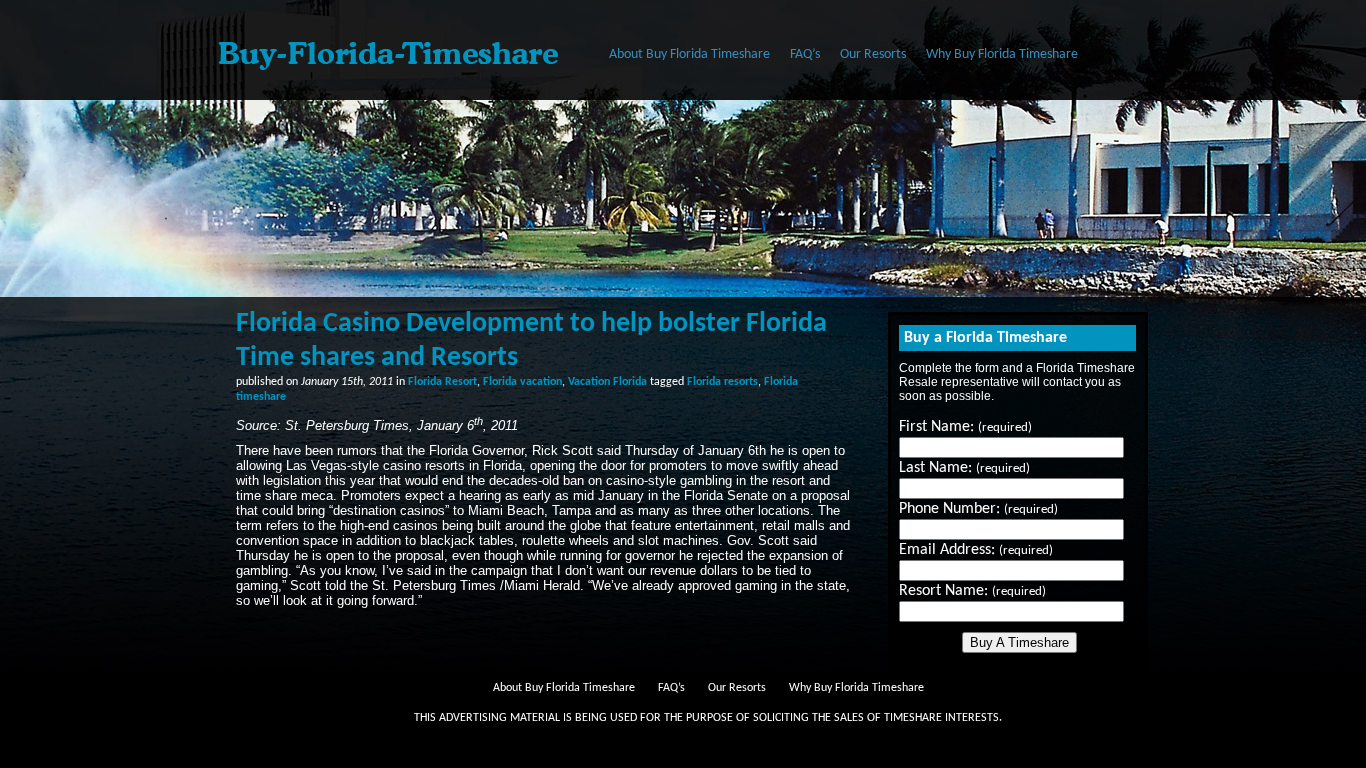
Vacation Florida (607, 382)
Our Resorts (873, 54)
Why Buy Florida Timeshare (1002, 54)
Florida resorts (722, 382)
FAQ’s (805, 54)
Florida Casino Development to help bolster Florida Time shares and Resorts (531, 341)
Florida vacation (522, 382)
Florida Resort (442, 382)
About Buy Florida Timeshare (689, 54)
